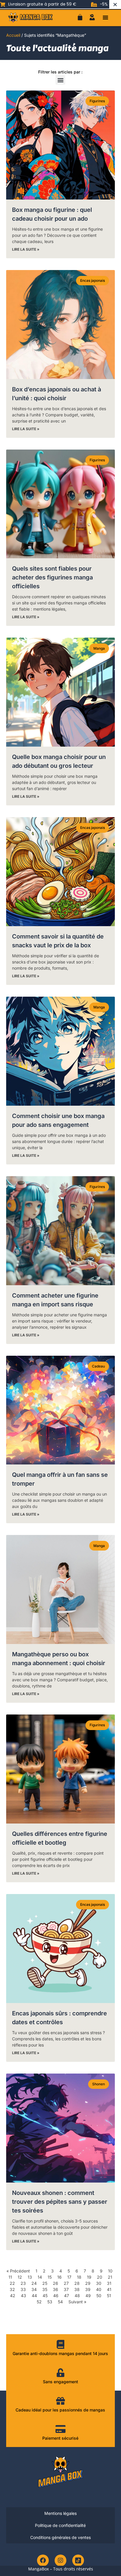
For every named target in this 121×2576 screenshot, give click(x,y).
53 (50, 2302)
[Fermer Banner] (115, 4)
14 (40, 2277)
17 (69, 2277)
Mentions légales (60, 2513)
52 (39, 2302)
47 (67, 2296)
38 (77, 2289)
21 (110, 2277)
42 (13, 2296)
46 (56, 2296)
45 (45, 2296)
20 (100, 2277)
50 (99, 2296)
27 (66, 2283)
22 (12, 2283)
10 (110, 2271)
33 (23, 2289)
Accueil (13, 35)
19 (89, 2277)
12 (20, 2277)
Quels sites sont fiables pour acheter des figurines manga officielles (52, 577)
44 (34, 2296)
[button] (105, 17)
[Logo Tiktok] (78, 2560)
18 (79, 2277)
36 (56, 2289)
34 (34, 2289)
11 (10, 2277)
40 (99, 2289)
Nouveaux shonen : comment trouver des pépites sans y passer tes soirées (60, 2202)
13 (30, 2277)
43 (23, 2296)
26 (56, 2283)
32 (12, 2289)
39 (88, 2289)
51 (109, 2296)
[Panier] (80, 17)
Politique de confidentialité (60, 2525)
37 (66, 2289)
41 (109, 2289)
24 (34, 2283)
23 (23, 2283)
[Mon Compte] (92, 17)
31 (109, 2283)
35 (45, 2289)
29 (88, 2283)
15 (50, 2277)
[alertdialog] (60, 4)
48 (77, 2296)
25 (45, 2283)
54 (60, 2302)
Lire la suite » (26, 249)
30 (99, 2283)
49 (88, 2296)
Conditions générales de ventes (60, 2537)
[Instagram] (60, 2560)
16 (59, 2277)
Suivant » (77, 2302)
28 (77, 2283)
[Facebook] (43, 2560)
